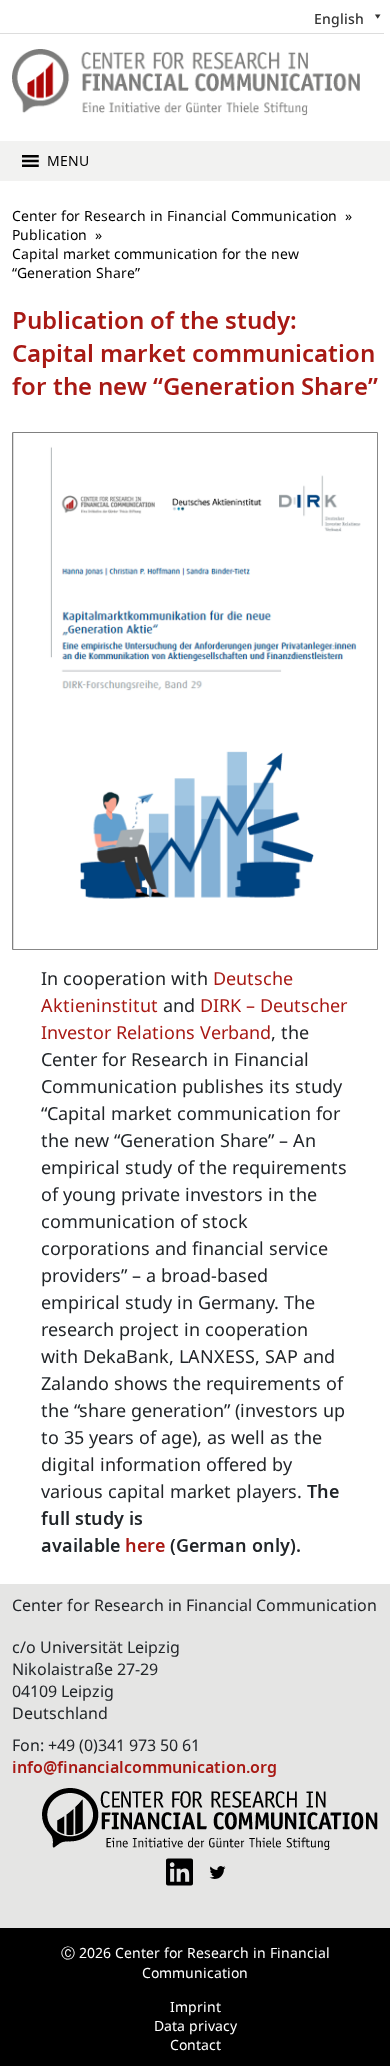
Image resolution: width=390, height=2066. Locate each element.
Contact (195, 2044)
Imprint (195, 2006)
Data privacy (195, 2025)
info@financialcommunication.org (144, 1767)
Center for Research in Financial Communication (174, 215)
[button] (68, 161)
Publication (49, 234)
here (145, 1545)
